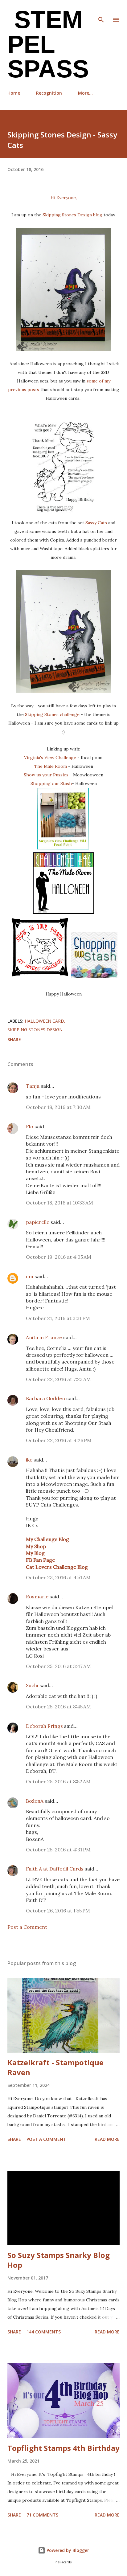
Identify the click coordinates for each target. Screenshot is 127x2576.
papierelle (38, 1222)
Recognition (49, 93)
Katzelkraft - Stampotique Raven (55, 2067)
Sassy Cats (96, 523)
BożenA (35, 1801)
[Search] (101, 11)
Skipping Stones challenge (52, 714)
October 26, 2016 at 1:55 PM (58, 1911)
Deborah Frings (44, 1726)
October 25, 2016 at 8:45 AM (58, 1707)
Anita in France (44, 1337)
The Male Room (51, 766)
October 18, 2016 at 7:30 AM (58, 1107)
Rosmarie (37, 1597)
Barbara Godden (45, 1398)
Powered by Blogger (67, 2550)
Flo (30, 1126)
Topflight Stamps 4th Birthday (63, 2448)
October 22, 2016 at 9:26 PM (59, 1440)
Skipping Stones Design (35, 1030)
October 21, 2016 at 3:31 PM (58, 1318)
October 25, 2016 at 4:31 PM (58, 1850)
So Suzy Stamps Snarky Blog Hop (59, 2260)
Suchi (32, 1685)
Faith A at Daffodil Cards (55, 1869)
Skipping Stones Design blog (72, 215)
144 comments (44, 2332)
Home (14, 93)
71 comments (42, 2515)
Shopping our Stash (51, 783)
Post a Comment (27, 1927)
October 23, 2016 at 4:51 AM (58, 1577)
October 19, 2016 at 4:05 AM (59, 1257)
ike (29, 1460)
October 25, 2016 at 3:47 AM (58, 1666)
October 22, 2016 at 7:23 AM (58, 1379)
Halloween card (44, 1021)
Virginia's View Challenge (50, 758)
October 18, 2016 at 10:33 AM (59, 1203)
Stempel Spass (48, 44)
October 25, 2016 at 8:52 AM (58, 1781)
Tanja (33, 1086)
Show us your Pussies (46, 775)
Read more (107, 2139)
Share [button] (14, 1039)
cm (30, 1276)
